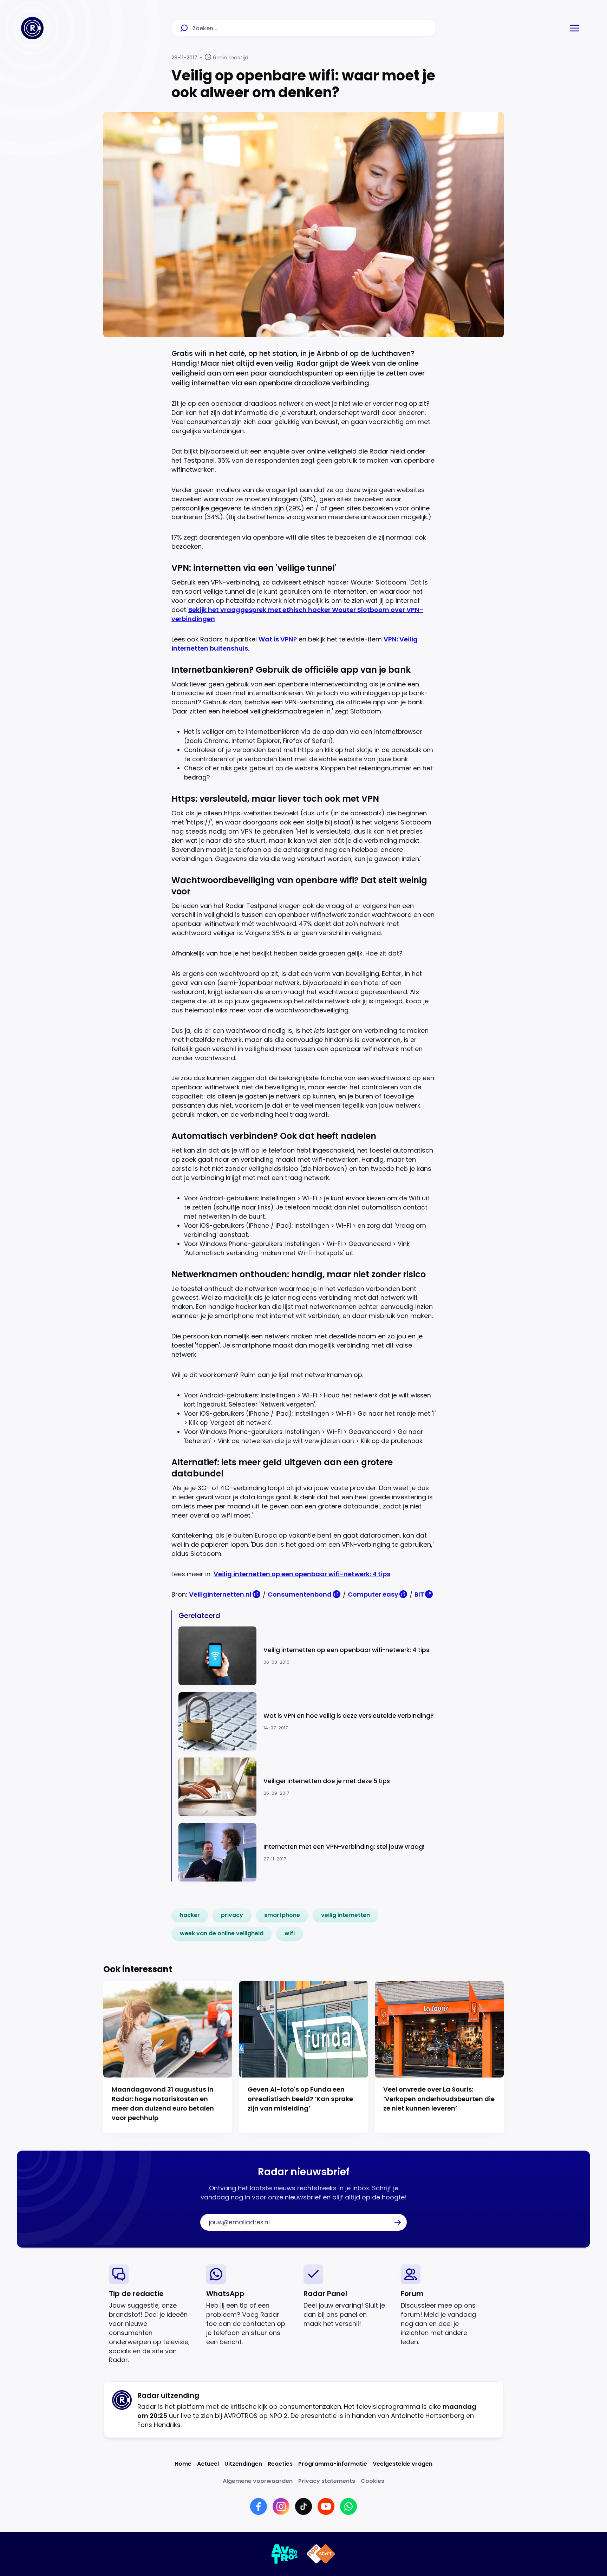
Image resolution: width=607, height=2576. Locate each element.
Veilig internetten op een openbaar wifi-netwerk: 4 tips (302, 1574)
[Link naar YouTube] (326, 2506)
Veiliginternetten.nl (220, 1594)
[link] (190, 1915)
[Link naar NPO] (321, 2554)
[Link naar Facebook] (259, 2506)
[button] (575, 28)
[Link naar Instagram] (281, 2506)
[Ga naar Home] (32, 28)
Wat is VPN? (278, 639)
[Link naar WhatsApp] (348, 2506)
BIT (419, 1594)
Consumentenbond (300, 1594)
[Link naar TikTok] (303, 2506)
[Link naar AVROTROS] (285, 2554)
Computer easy (373, 1594)
